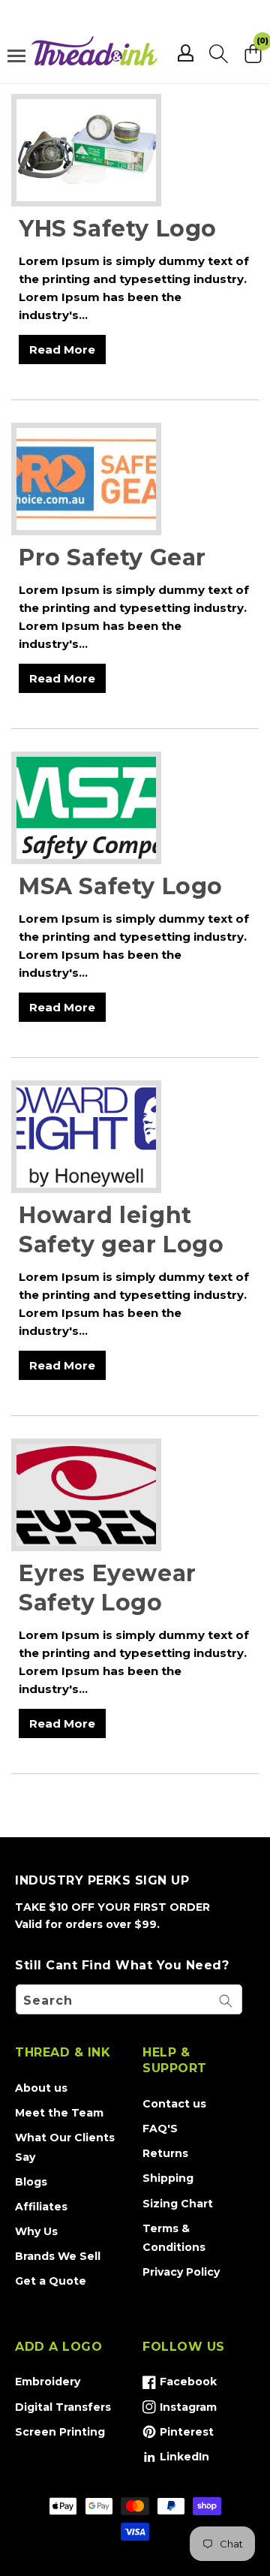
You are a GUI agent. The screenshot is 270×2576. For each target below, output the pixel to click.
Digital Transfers (63, 2407)
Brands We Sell (58, 2256)
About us (41, 2088)
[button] (219, 53)
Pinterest (178, 2435)
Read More (62, 349)
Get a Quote (51, 2281)
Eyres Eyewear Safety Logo (108, 1588)
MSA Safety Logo (121, 886)
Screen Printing (60, 2432)
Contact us (174, 2104)
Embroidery (48, 2382)
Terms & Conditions (174, 2238)
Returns (165, 2153)
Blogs (31, 2182)
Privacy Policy (181, 2272)
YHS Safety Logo (118, 229)
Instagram (180, 2410)
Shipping (168, 2178)
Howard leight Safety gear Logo (121, 1230)
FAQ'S (160, 2129)
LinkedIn (176, 2460)
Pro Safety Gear (112, 557)
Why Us (36, 2231)
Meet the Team (59, 2113)
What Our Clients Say (65, 2147)
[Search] (226, 2001)
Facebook (180, 2385)
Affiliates (41, 2207)
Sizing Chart (178, 2204)
